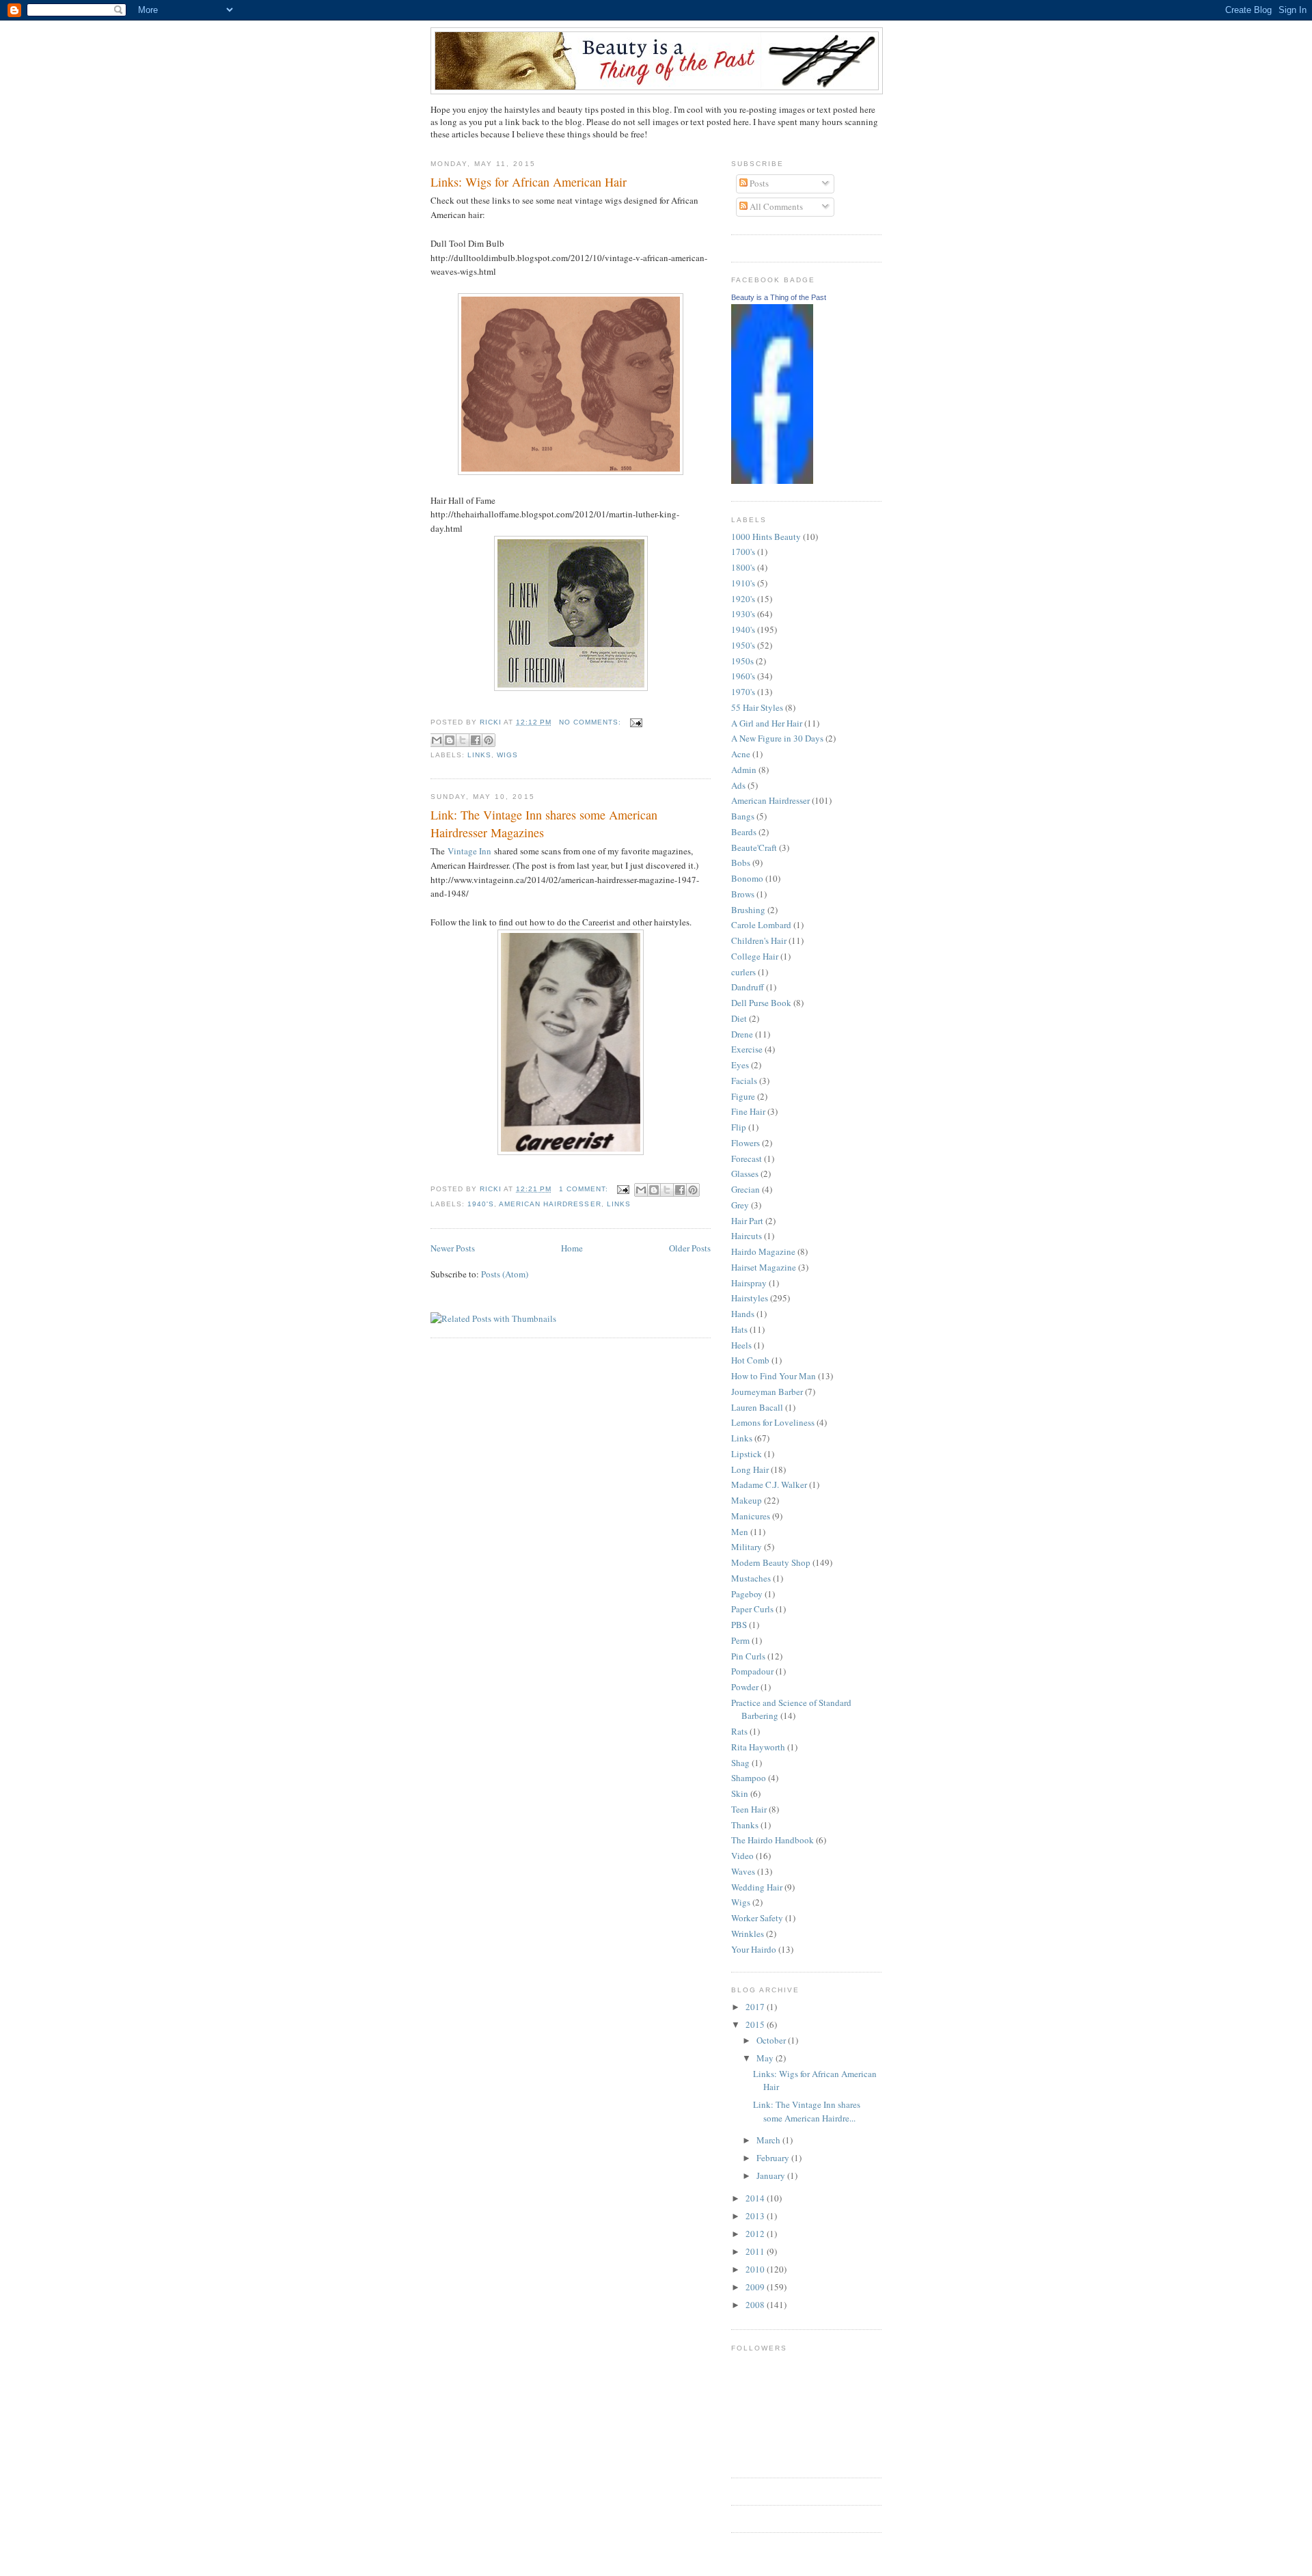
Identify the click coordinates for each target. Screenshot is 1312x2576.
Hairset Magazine (764, 1267)
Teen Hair (749, 1809)
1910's (743, 583)
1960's (743, 676)
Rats (739, 1731)
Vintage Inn (469, 851)
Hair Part (747, 1221)
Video (742, 1856)
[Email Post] (634, 722)
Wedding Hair (757, 1887)
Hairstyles (750, 1298)
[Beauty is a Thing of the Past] (772, 480)
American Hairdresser (550, 1204)
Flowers (746, 1143)
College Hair (755, 956)
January (772, 2175)
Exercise (747, 1049)
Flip (739, 1127)
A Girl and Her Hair (767, 723)
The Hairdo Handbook (773, 1840)
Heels (741, 1345)
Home (572, 1248)
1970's (743, 692)
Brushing (748, 910)
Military (747, 1547)
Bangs (743, 816)
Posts (758, 183)
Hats (739, 1329)
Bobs (741, 863)
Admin (744, 770)
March (769, 2140)
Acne (741, 754)
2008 (756, 2305)
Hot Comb (750, 1360)
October (772, 2040)
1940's (481, 1204)
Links (479, 755)
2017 (756, 2007)
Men (740, 1532)
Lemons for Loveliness (773, 1422)
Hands (743, 1314)
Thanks (745, 1825)
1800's (743, 567)
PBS (739, 1625)
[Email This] (437, 740)
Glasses (745, 1174)
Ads (738, 785)
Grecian (746, 1189)
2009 (756, 2287)
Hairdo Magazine (763, 1251)
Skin (740, 1793)
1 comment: (585, 1189)
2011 (756, 2251)
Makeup (747, 1500)
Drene (742, 1034)
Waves (743, 1871)
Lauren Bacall (757, 1407)
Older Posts (690, 1248)
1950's (743, 645)
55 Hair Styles (757, 707)
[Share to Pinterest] (489, 740)
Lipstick (747, 1454)
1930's (743, 614)
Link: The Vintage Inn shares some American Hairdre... (807, 2111)
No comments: (591, 722)
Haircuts (747, 1236)
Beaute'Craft (754, 848)
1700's (743, 552)
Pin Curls (748, 1656)
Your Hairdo (754, 1949)
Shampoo (749, 1778)
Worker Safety (757, 1918)
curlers (743, 972)
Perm (740, 1640)
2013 (756, 2216)
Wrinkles (748, 1934)
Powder (745, 1687)
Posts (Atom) (505, 1274)
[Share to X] (463, 740)
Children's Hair (759, 940)
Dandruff (748, 987)
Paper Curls (752, 1609)
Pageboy (747, 1594)
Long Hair (750, 1469)
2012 (756, 2234)
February (774, 2158)
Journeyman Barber (767, 1392)
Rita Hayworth (758, 1747)
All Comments (775, 206)
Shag (740, 1763)
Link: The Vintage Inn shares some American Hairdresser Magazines (544, 823)
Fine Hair (748, 1111)
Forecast (747, 1158)
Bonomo (747, 878)
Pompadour (752, 1671)
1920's (743, 599)
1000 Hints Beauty (766, 537)
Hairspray (749, 1283)
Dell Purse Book (761, 1003)
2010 (756, 2269)
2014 (756, 2198)
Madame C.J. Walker (769, 1484)
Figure (743, 1096)
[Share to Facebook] (476, 740)
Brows (743, 894)
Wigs (507, 755)
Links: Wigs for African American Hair (529, 182)
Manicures (751, 1516)
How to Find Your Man (774, 1376)
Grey (740, 1205)
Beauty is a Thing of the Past (779, 297)
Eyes (740, 1065)
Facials (744, 1081)
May (766, 2058)
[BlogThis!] (450, 740)
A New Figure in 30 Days (777, 738)
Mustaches (751, 1578)
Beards (744, 832)
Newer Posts (453, 1248)
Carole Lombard (761, 925)
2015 (756, 2024)
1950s (742, 661)
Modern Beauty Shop (771, 1562)
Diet (739, 1018)
